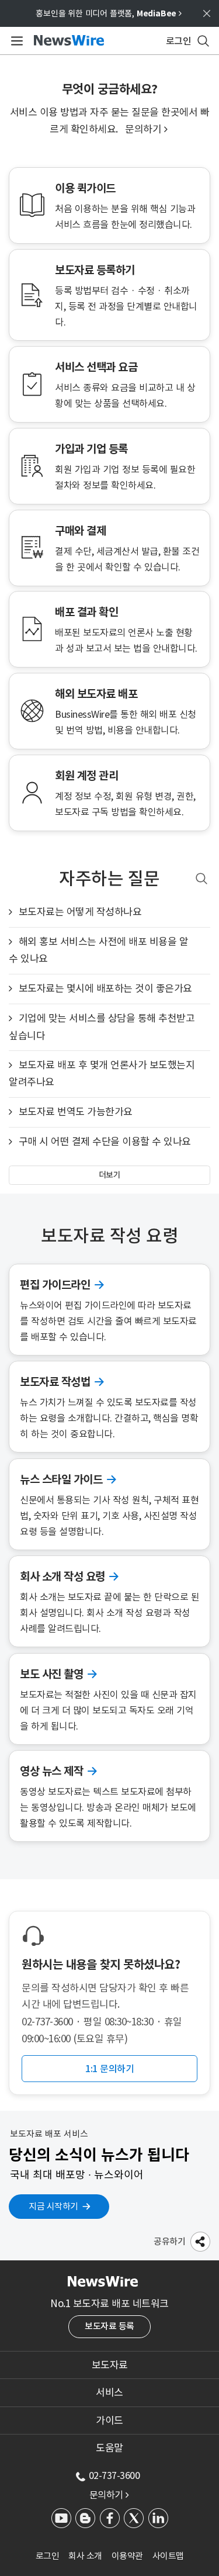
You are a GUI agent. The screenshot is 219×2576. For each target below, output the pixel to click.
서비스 (109, 2392)
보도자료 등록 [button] (109, 2326)
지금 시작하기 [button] (53, 2206)
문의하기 (146, 129)
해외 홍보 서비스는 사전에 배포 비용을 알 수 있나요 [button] (98, 950)
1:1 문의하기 (109, 2069)
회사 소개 (85, 2556)
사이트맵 (168, 2556)
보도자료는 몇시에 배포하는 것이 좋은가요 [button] (105, 988)
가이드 (109, 2421)
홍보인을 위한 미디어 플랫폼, (109, 13)
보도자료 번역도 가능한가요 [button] (76, 1112)
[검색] (201, 879)
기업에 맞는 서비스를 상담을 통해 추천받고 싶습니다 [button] (102, 1027)
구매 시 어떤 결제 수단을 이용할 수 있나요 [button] (105, 1142)
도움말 (109, 2448)
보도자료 (110, 2365)
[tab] (109, 2365)
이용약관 (127, 2556)
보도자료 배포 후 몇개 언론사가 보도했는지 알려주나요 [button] (102, 1073)
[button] (200, 2241)
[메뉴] (15, 41)
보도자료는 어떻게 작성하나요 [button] (80, 912)
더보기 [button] (110, 1175)
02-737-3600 (114, 2475)
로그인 (48, 2556)
